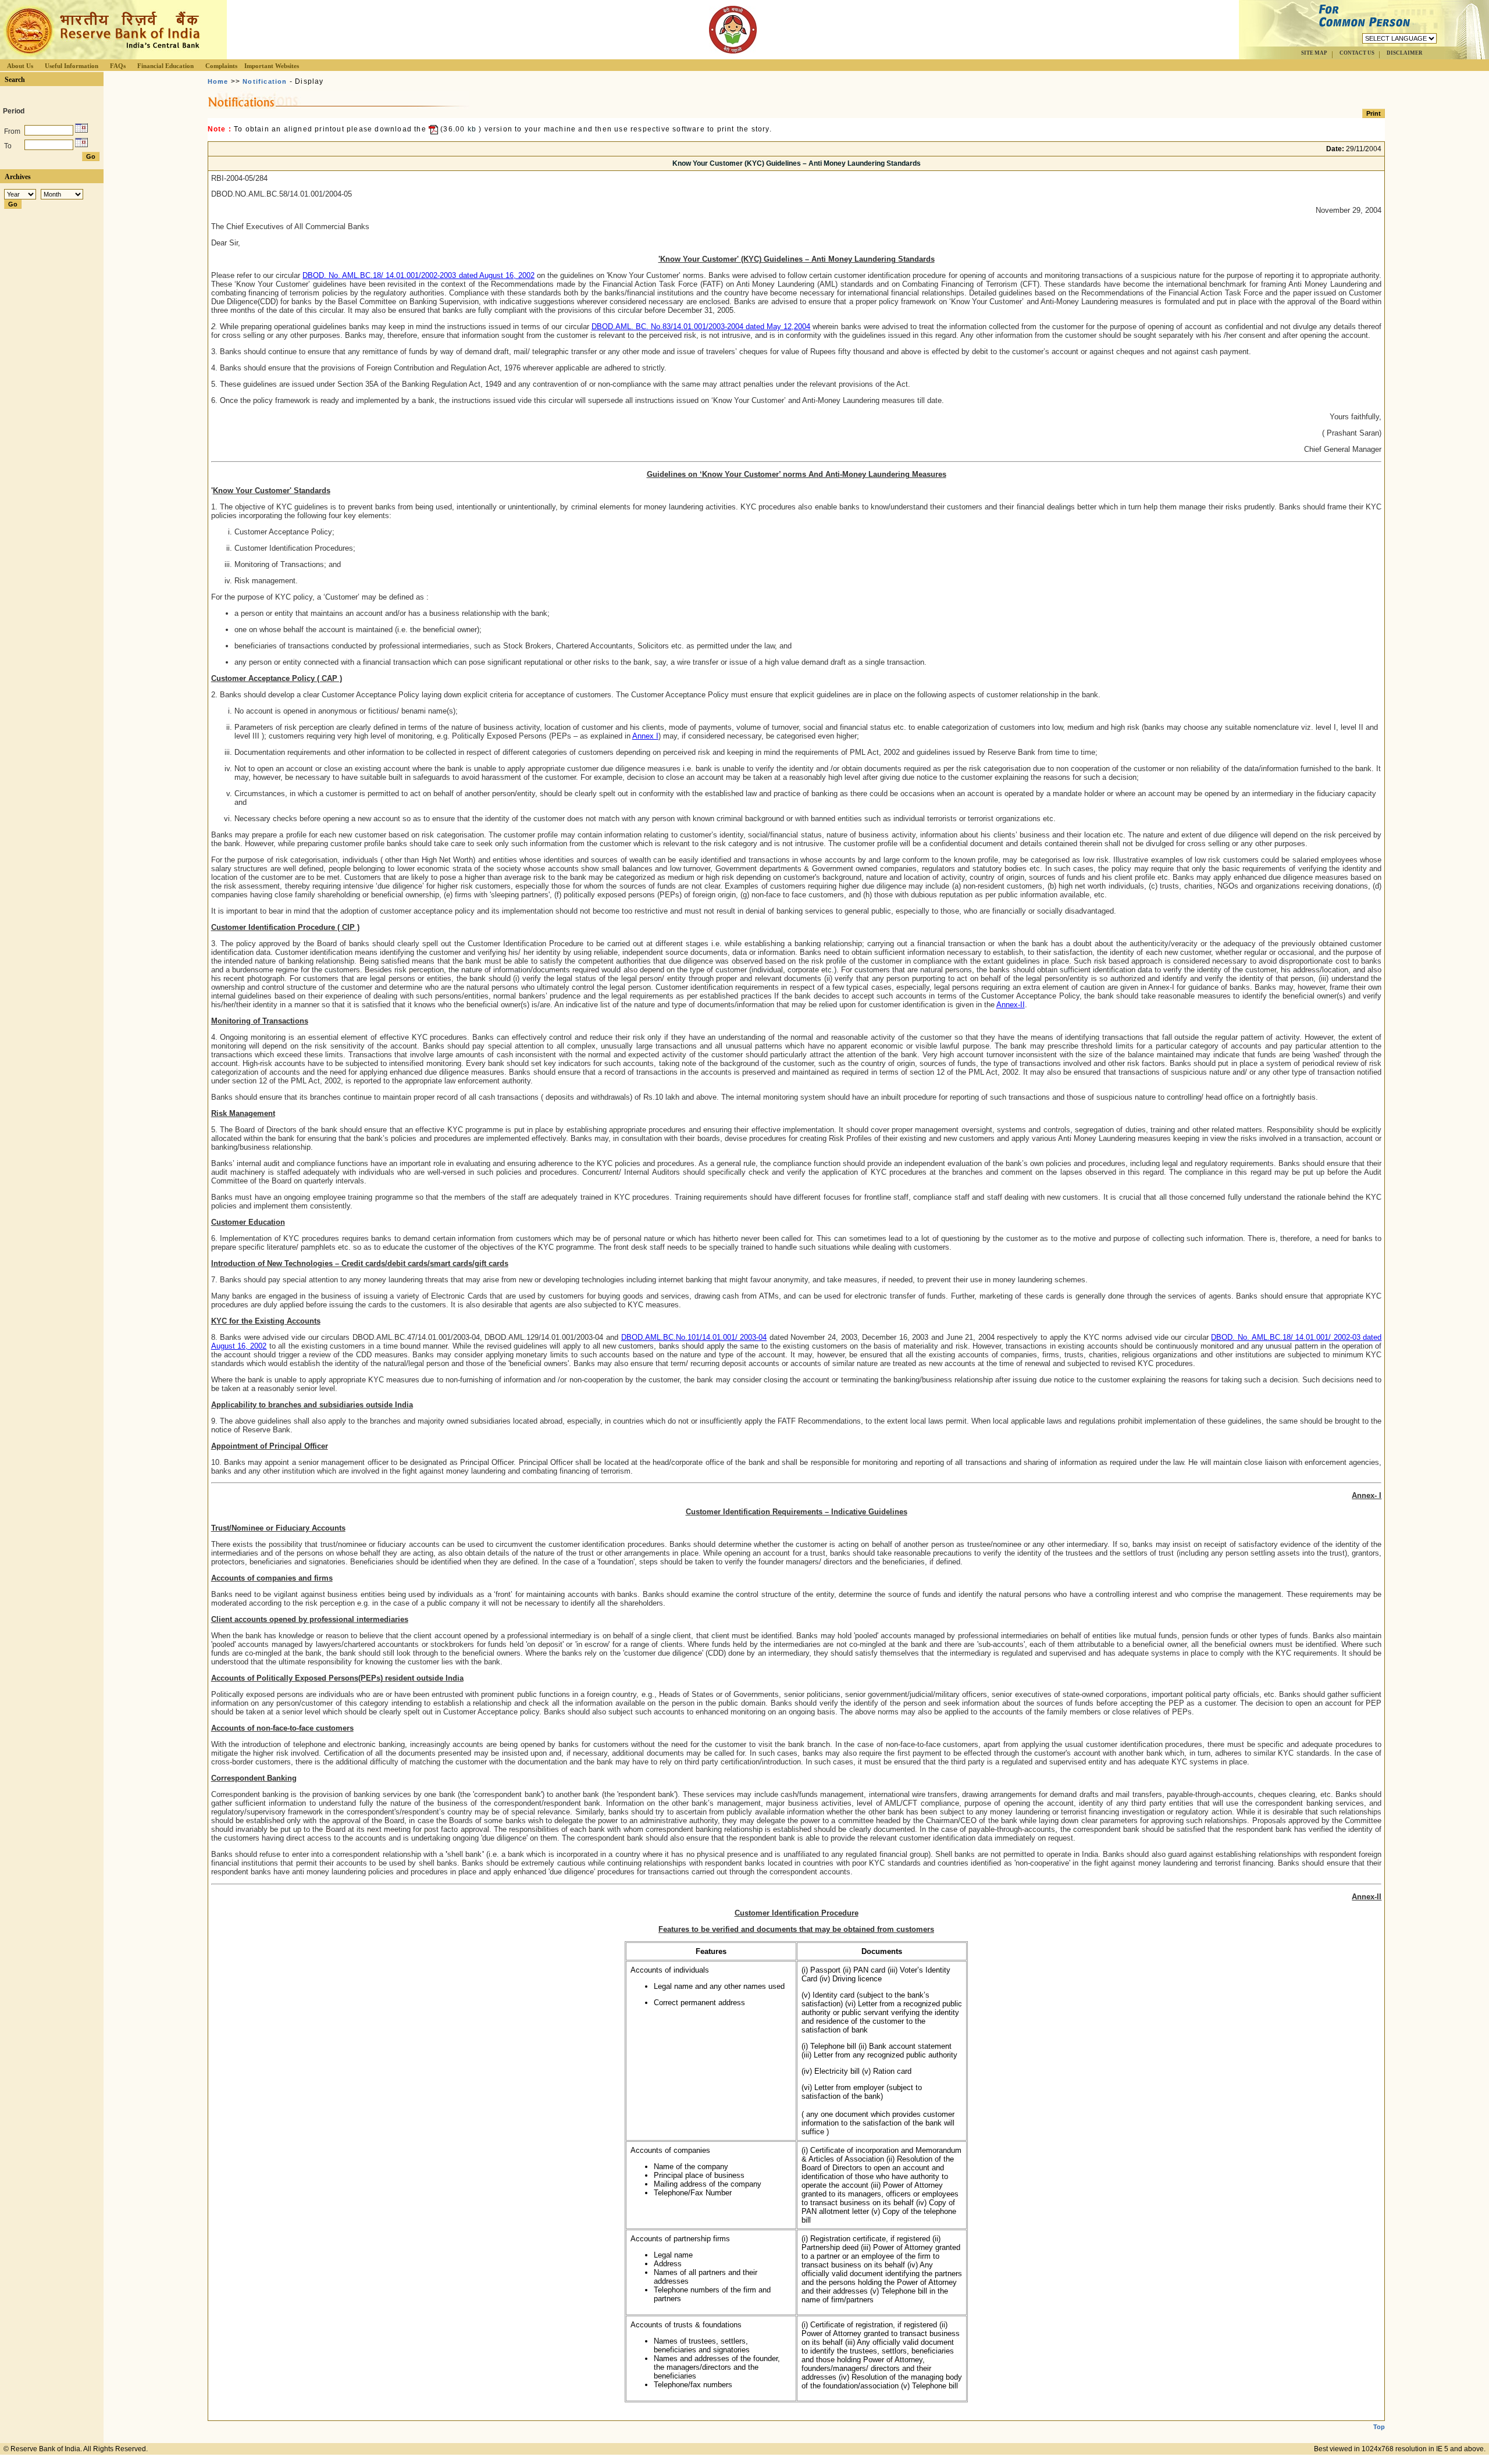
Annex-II (1011, 1005)
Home (218, 81)
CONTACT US (1357, 53)
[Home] (101, 56)
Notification (265, 81)
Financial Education (165, 66)
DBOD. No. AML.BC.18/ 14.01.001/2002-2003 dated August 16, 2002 (418, 275)
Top (1379, 2427)
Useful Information (72, 66)
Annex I (645, 736)
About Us (20, 66)
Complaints (221, 66)
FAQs (118, 66)
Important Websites (272, 66)
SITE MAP (1314, 53)
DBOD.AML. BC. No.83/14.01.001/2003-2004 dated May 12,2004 (701, 327)
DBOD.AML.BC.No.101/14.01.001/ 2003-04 (694, 1337)
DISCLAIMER (1405, 53)
